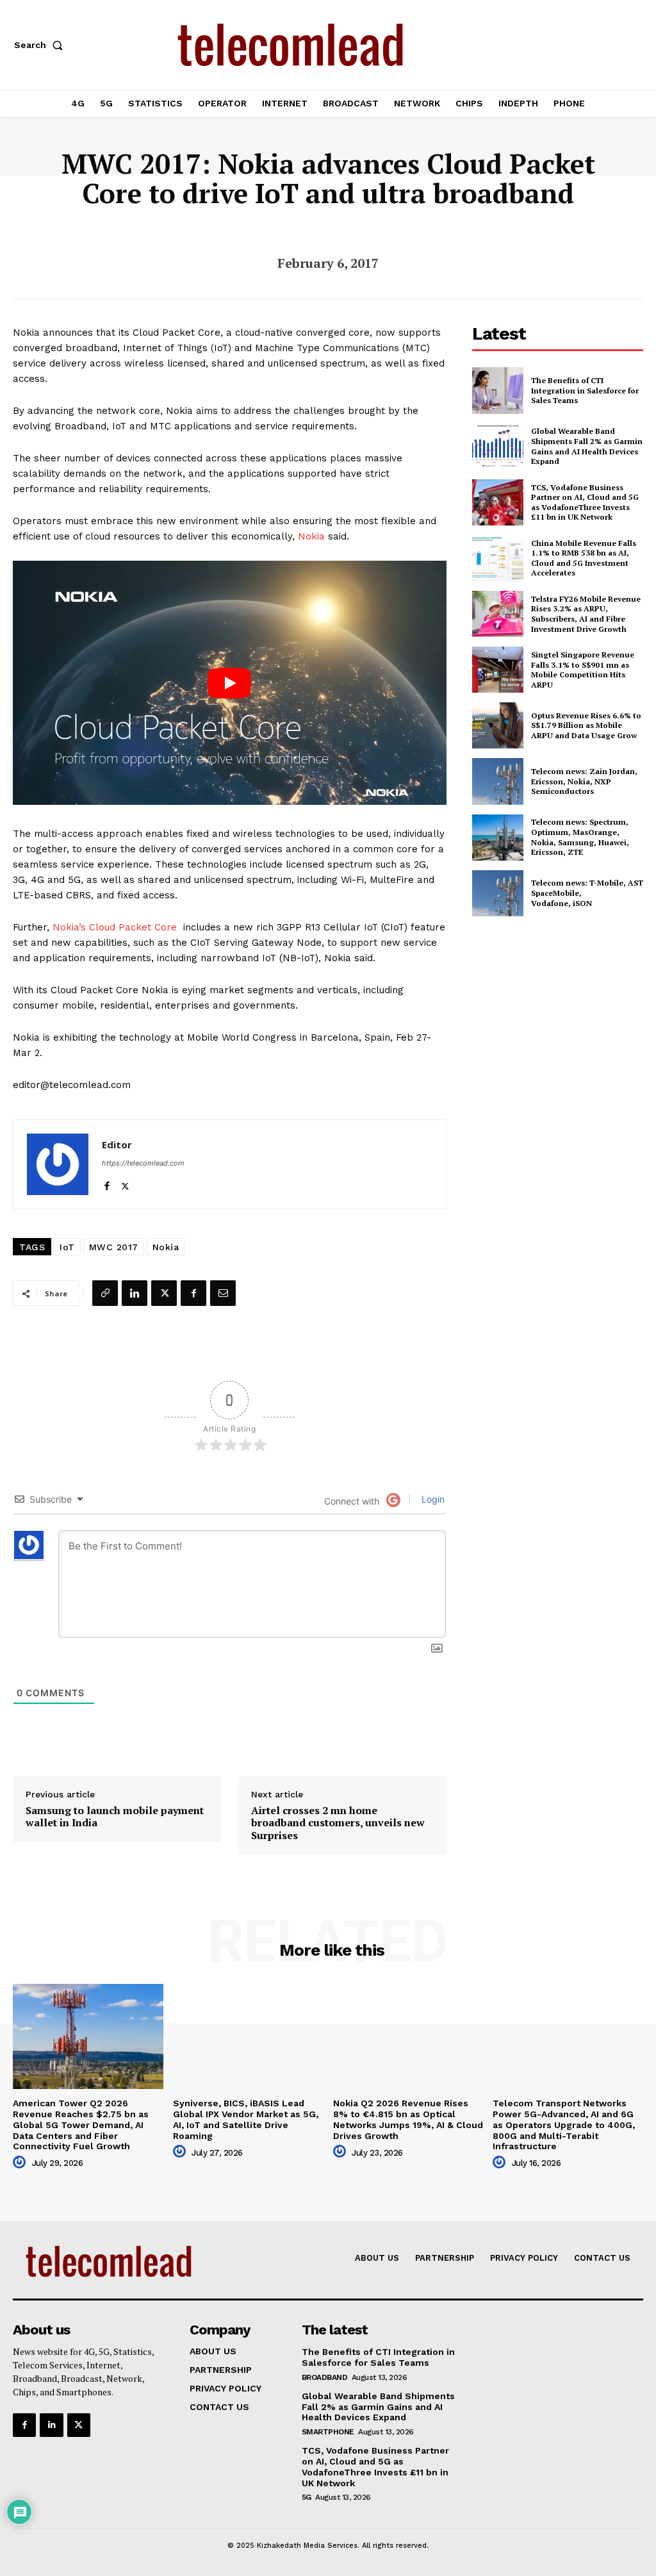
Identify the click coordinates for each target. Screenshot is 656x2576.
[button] (41, 45)
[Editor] (58, 1164)
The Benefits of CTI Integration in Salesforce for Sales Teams (585, 390)
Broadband (325, 2377)
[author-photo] (21, 2163)
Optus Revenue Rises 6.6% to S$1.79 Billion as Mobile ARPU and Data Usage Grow (586, 725)
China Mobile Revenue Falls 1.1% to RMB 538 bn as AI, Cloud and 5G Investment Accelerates (584, 558)
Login (432, 1499)
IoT (67, 1247)
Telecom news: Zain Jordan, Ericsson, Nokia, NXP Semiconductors (584, 781)
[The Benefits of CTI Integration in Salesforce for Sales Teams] (498, 390)
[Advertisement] (564, 1020)
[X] (125, 1183)
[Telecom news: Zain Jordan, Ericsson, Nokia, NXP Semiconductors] (498, 781)
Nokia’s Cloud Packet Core (115, 927)
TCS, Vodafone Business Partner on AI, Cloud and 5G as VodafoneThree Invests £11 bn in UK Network (585, 502)
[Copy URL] (105, 1293)
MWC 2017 (114, 1247)
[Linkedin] (135, 1293)
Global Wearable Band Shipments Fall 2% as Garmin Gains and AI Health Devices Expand (587, 446)
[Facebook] (107, 1183)
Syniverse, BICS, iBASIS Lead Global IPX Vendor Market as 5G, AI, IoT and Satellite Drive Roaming (246, 2119)
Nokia (311, 536)
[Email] (223, 1293)
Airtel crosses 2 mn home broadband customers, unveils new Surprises (338, 1823)
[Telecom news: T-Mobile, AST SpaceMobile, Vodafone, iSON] (498, 893)
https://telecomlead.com (143, 1163)
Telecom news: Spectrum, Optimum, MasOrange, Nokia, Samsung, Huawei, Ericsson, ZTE (580, 837)
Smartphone (328, 2432)
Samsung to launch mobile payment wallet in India (115, 1817)
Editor (117, 1144)
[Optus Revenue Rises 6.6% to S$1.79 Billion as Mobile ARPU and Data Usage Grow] (498, 725)
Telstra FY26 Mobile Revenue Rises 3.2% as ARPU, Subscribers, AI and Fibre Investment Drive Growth (586, 614)
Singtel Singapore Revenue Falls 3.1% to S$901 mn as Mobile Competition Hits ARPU (583, 670)
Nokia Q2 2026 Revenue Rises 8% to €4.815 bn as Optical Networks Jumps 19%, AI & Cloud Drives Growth (408, 2119)
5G (307, 2497)
